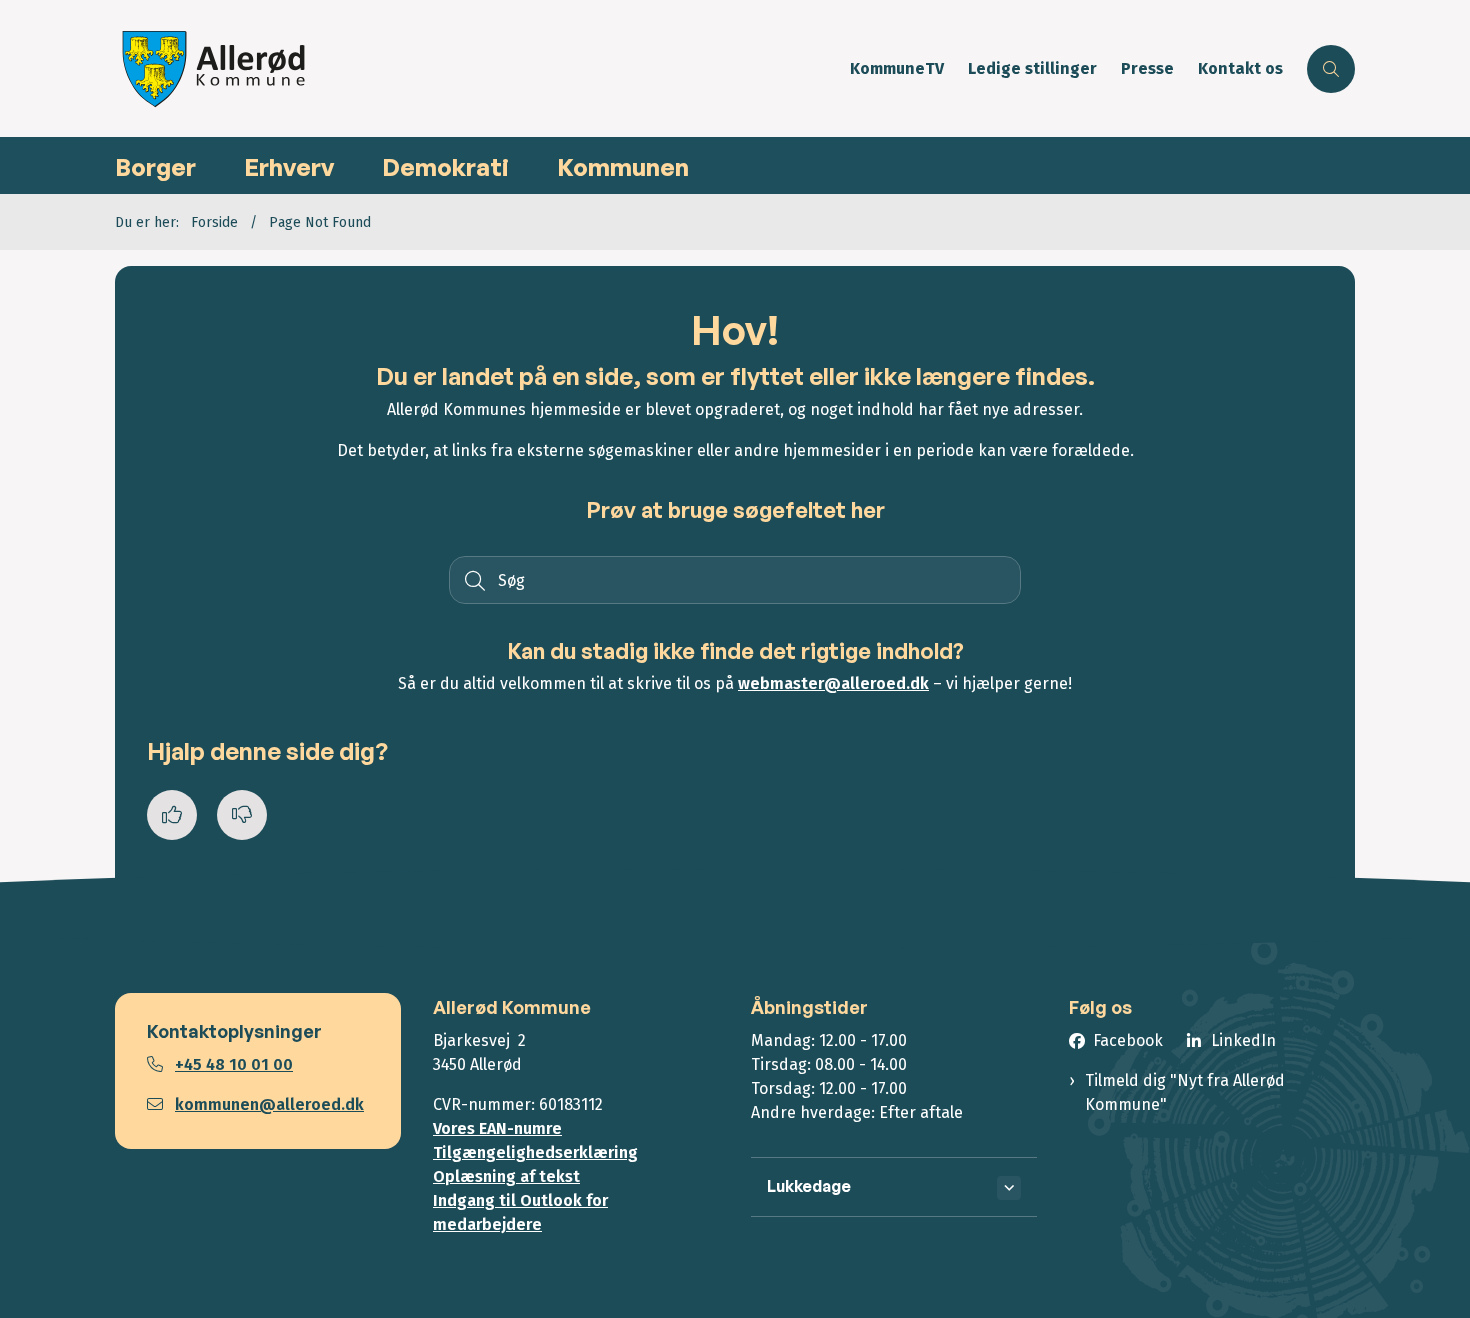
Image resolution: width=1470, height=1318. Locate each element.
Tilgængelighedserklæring (535, 1152)
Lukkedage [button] (809, 1186)
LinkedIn (1243, 1040)
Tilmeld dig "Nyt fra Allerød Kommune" (1185, 1092)
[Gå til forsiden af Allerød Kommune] (476, 68)
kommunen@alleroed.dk (269, 1104)
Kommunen (623, 167)
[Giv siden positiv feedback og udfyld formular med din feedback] (172, 815)
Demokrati (445, 167)
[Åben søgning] (1331, 69)
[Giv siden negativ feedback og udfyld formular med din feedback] (242, 815)
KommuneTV (897, 69)
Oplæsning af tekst (506, 1176)
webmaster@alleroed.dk (833, 683)
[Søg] (473, 580)
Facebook (1128, 1040)
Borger (155, 167)
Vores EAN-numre (497, 1128)
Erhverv (289, 167)
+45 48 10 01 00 (234, 1064)
